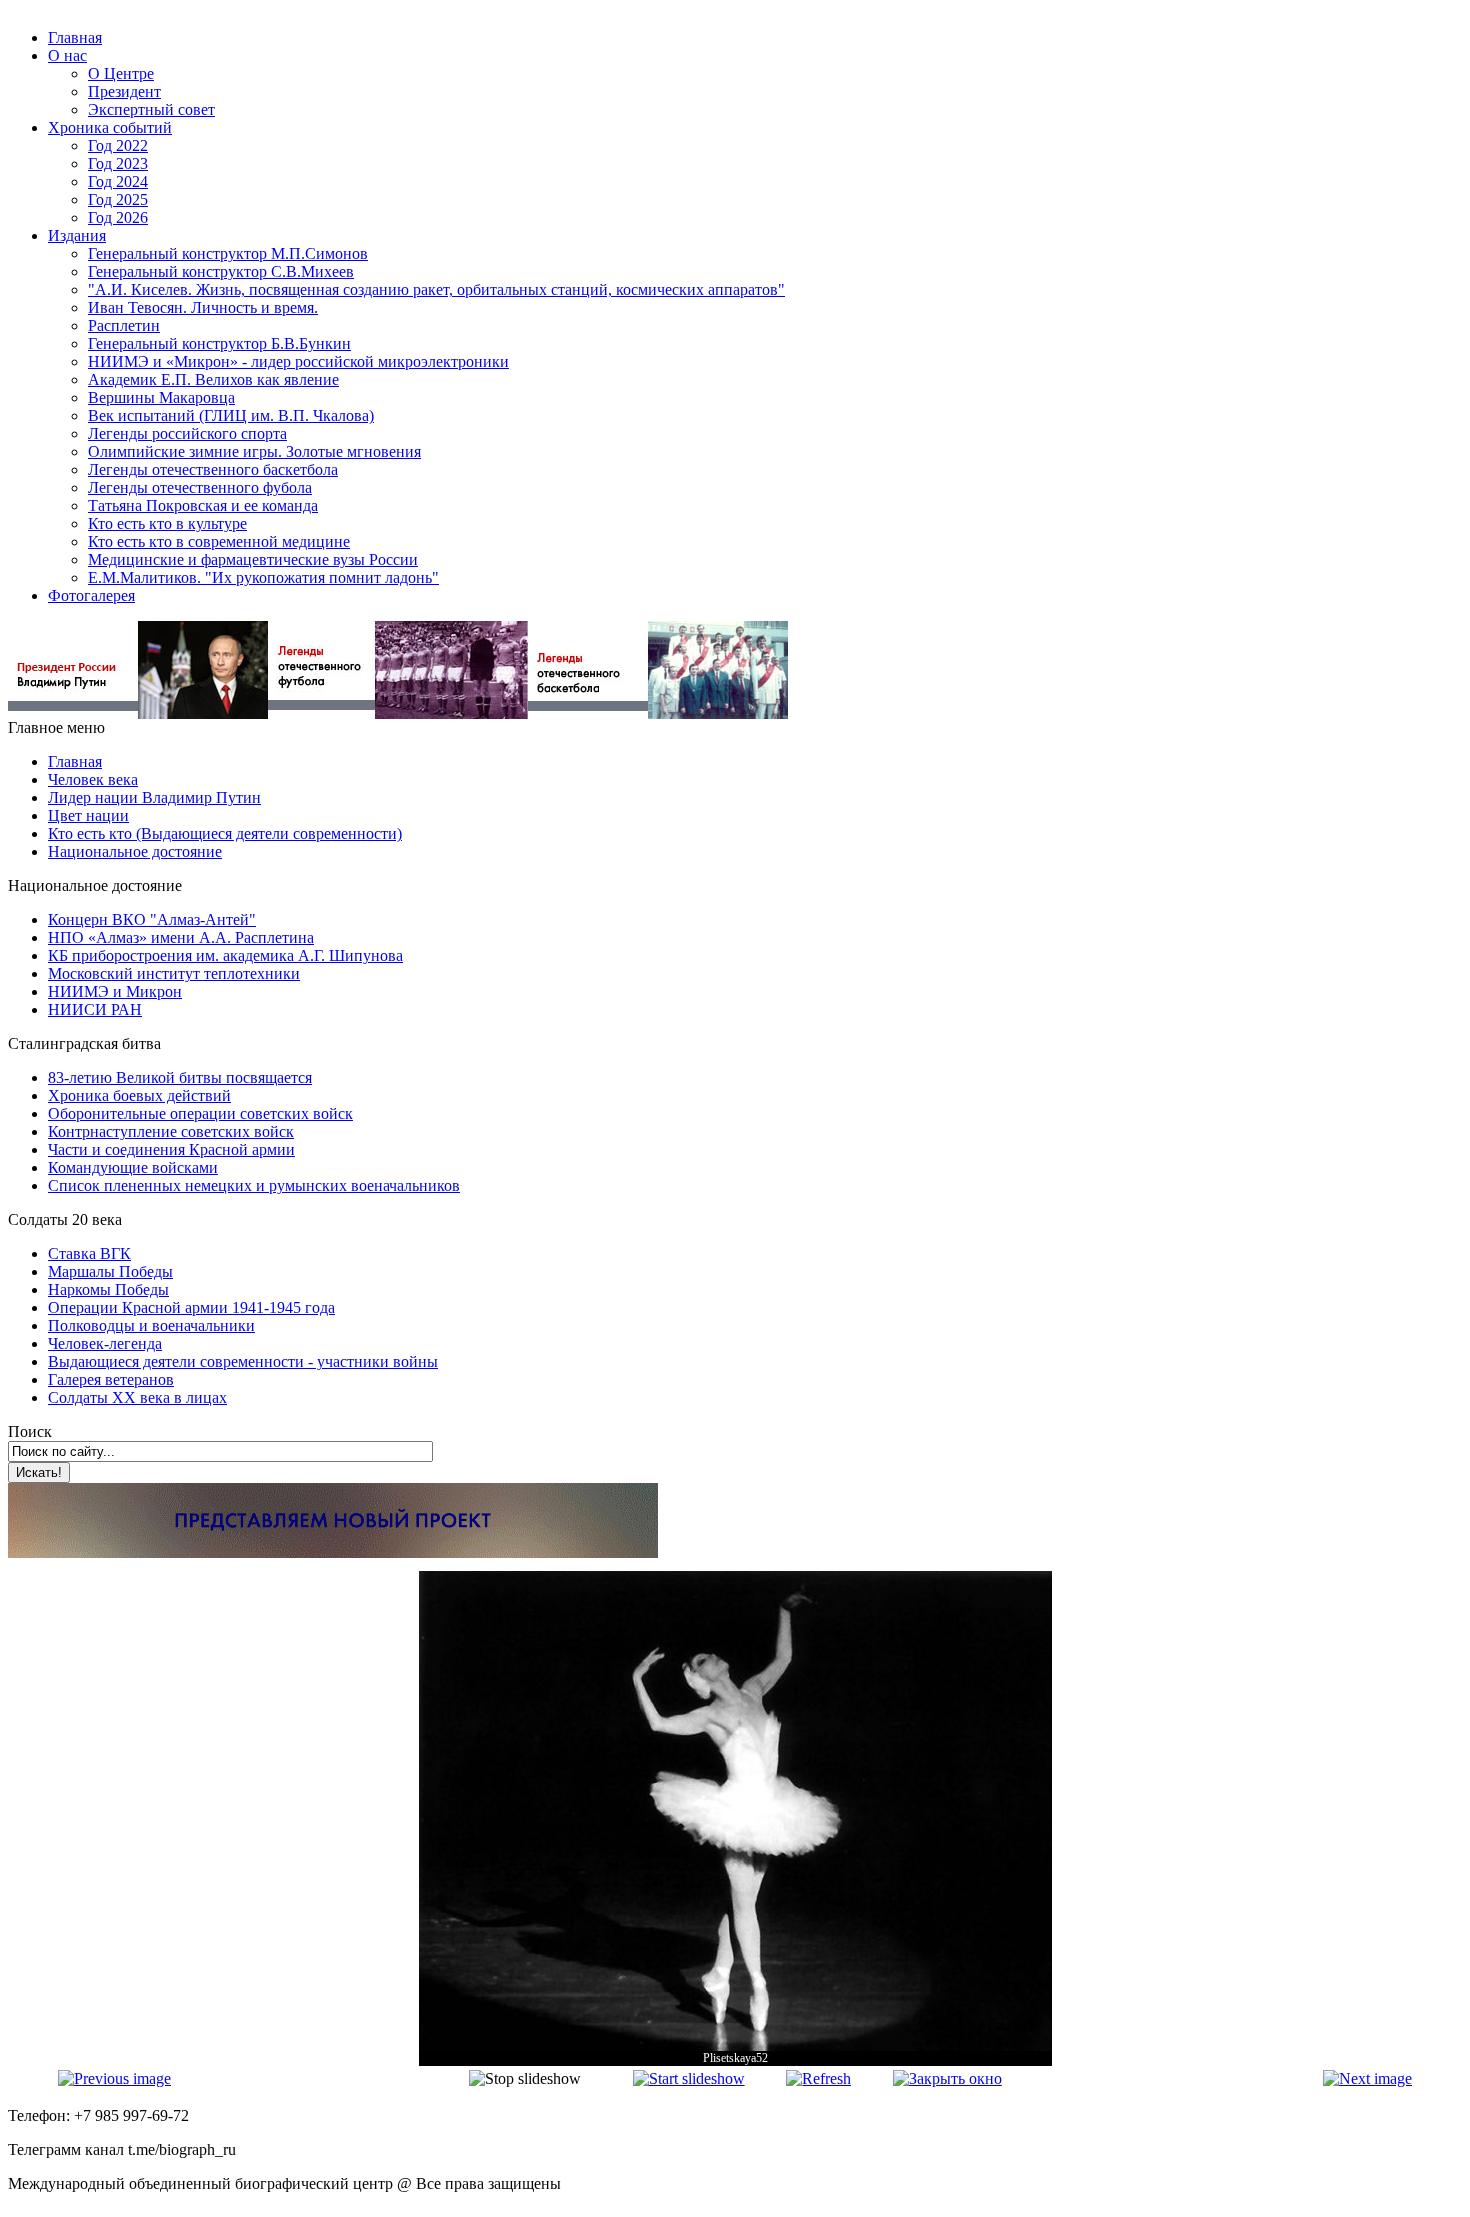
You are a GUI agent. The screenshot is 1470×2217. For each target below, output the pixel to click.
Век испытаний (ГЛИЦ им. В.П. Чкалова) (231, 415)
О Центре (121, 73)
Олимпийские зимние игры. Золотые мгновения (254, 451)
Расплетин (124, 325)
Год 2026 (118, 217)
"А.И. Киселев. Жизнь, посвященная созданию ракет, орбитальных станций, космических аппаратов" (436, 289)
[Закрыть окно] (947, 2078)
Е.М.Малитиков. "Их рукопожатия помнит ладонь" (263, 577)
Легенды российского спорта (187, 433)
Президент (124, 91)
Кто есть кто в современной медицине (219, 541)
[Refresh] (818, 2078)
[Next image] (1367, 2078)
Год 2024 (118, 181)
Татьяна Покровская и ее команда (203, 505)
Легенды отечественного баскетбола (213, 469)
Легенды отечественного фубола (200, 487)
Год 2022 (118, 145)
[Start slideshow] (689, 2078)
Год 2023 (118, 163)
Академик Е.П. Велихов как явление (213, 379)
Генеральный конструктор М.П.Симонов (228, 253)
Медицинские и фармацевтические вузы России (253, 559)
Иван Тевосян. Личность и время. (203, 307)
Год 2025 (118, 199)
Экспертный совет (151, 109)
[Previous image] (114, 2078)
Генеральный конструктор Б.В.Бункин (219, 343)
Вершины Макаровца (161, 397)
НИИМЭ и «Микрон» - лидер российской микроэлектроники (298, 361)
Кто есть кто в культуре (167, 523)
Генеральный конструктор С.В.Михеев (221, 271)
